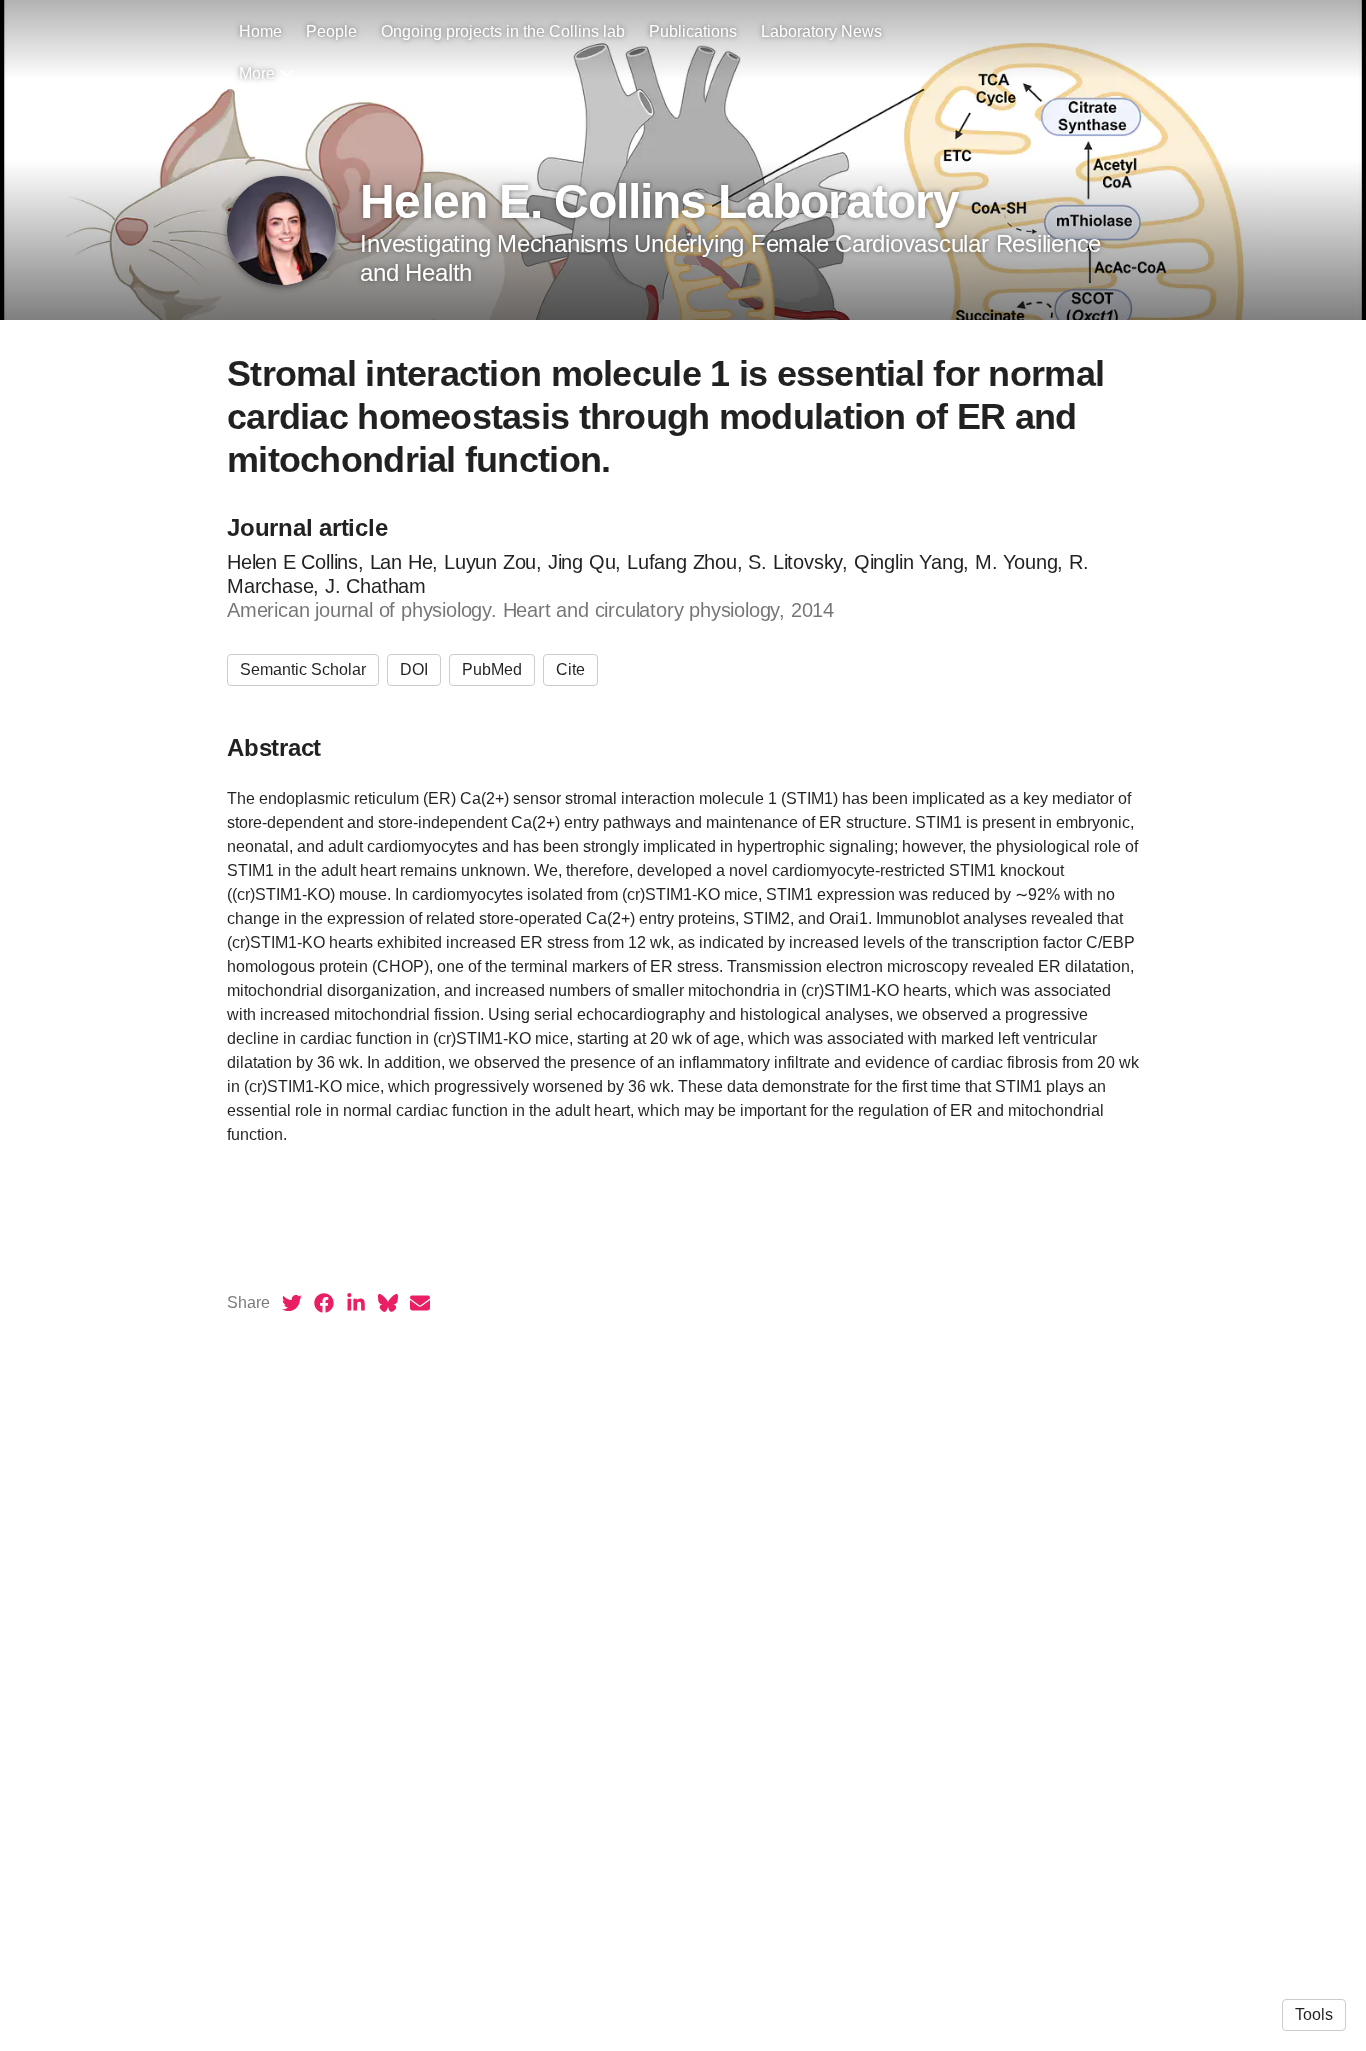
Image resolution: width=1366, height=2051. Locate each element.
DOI (414, 669)
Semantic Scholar (303, 669)
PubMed (492, 669)
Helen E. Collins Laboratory (659, 201)
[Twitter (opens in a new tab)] (292, 1303)
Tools (1314, 2014)
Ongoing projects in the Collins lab (503, 31)
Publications (693, 31)
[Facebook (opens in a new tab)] (324, 1303)
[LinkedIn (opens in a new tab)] (356, 1303)
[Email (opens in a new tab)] (420, 1303)
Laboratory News (821, 31)
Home (260, 31)
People (331, 31)
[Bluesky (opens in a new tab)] (388, 1303)
